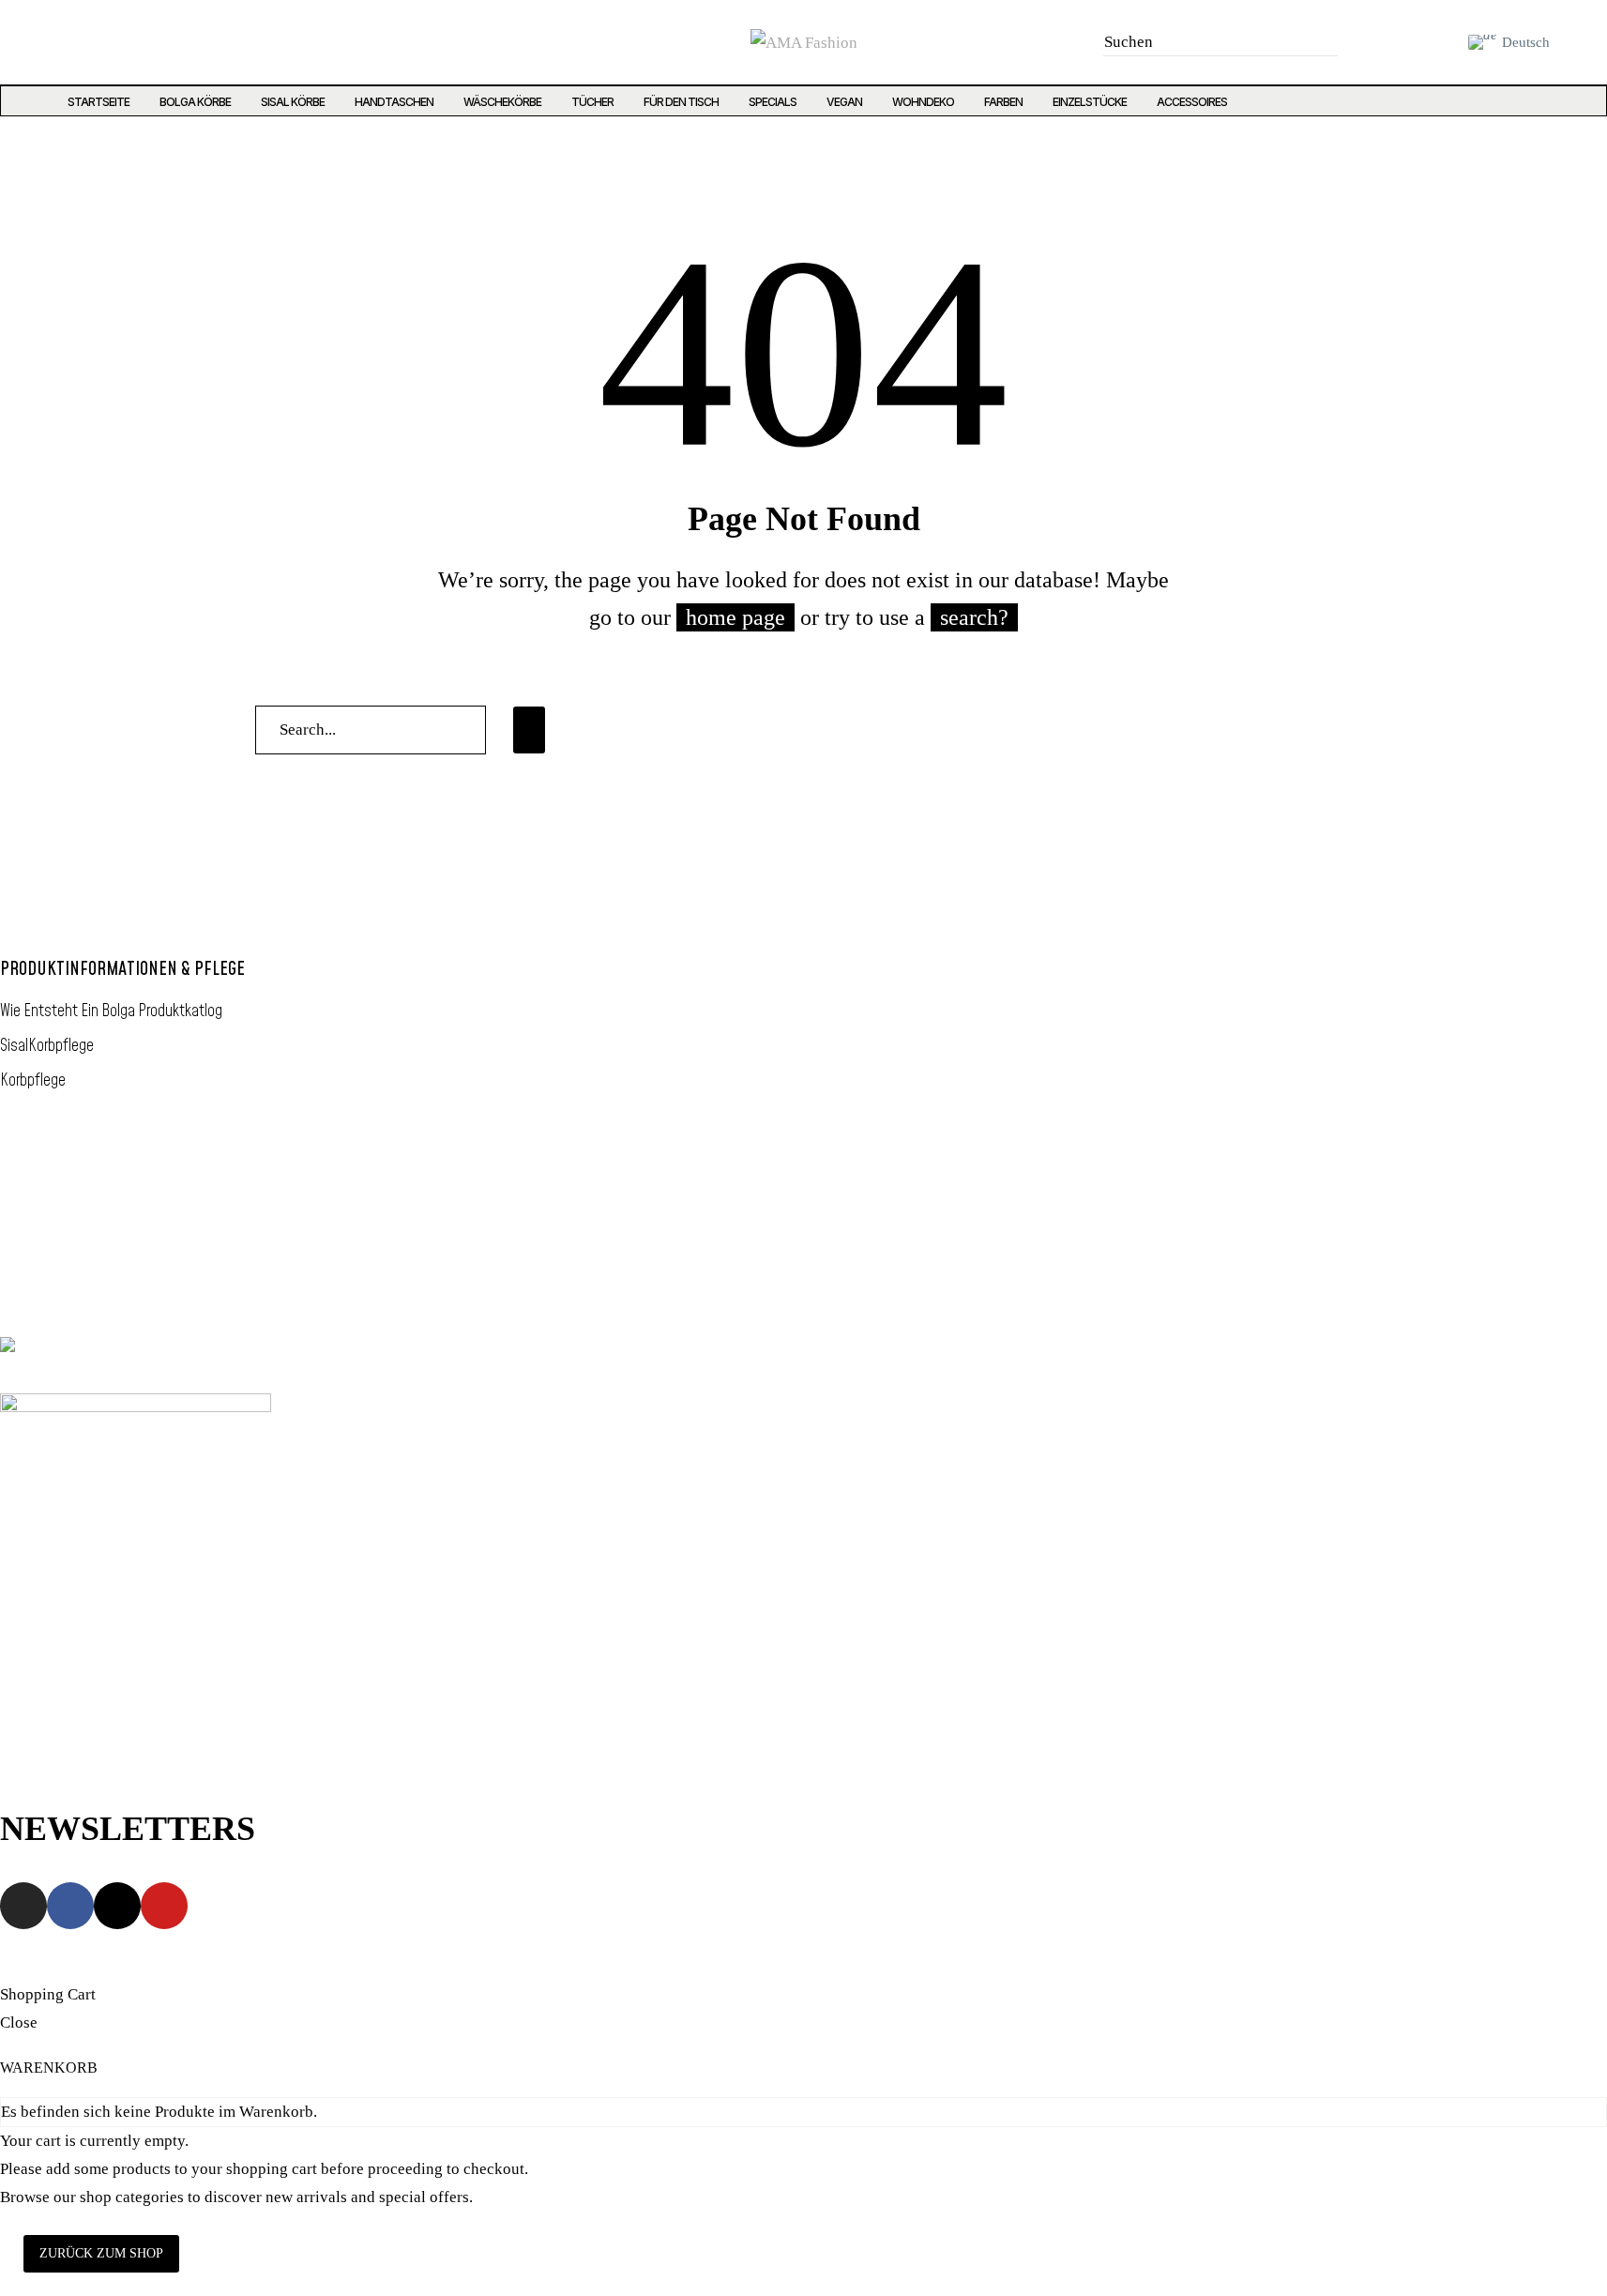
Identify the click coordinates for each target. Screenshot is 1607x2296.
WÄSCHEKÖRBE (502, 102)
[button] (1318, 42)
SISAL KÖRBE (293, 102)
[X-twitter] (122, 42)
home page (735, 617)
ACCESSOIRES (1192, 102)
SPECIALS (773, 102)
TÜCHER (592, 102)
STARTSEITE (99, 102)
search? (974, 617)
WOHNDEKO (923, 102)
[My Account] (1396, 42)
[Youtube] (160, 42)
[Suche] (529, 730)
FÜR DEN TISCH (681, 102)
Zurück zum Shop (101, 2253)
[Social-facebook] (83, 42)
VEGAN (844, 102)
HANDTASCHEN (394, 102)
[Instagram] (45, 42)
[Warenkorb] (1437, 42)
